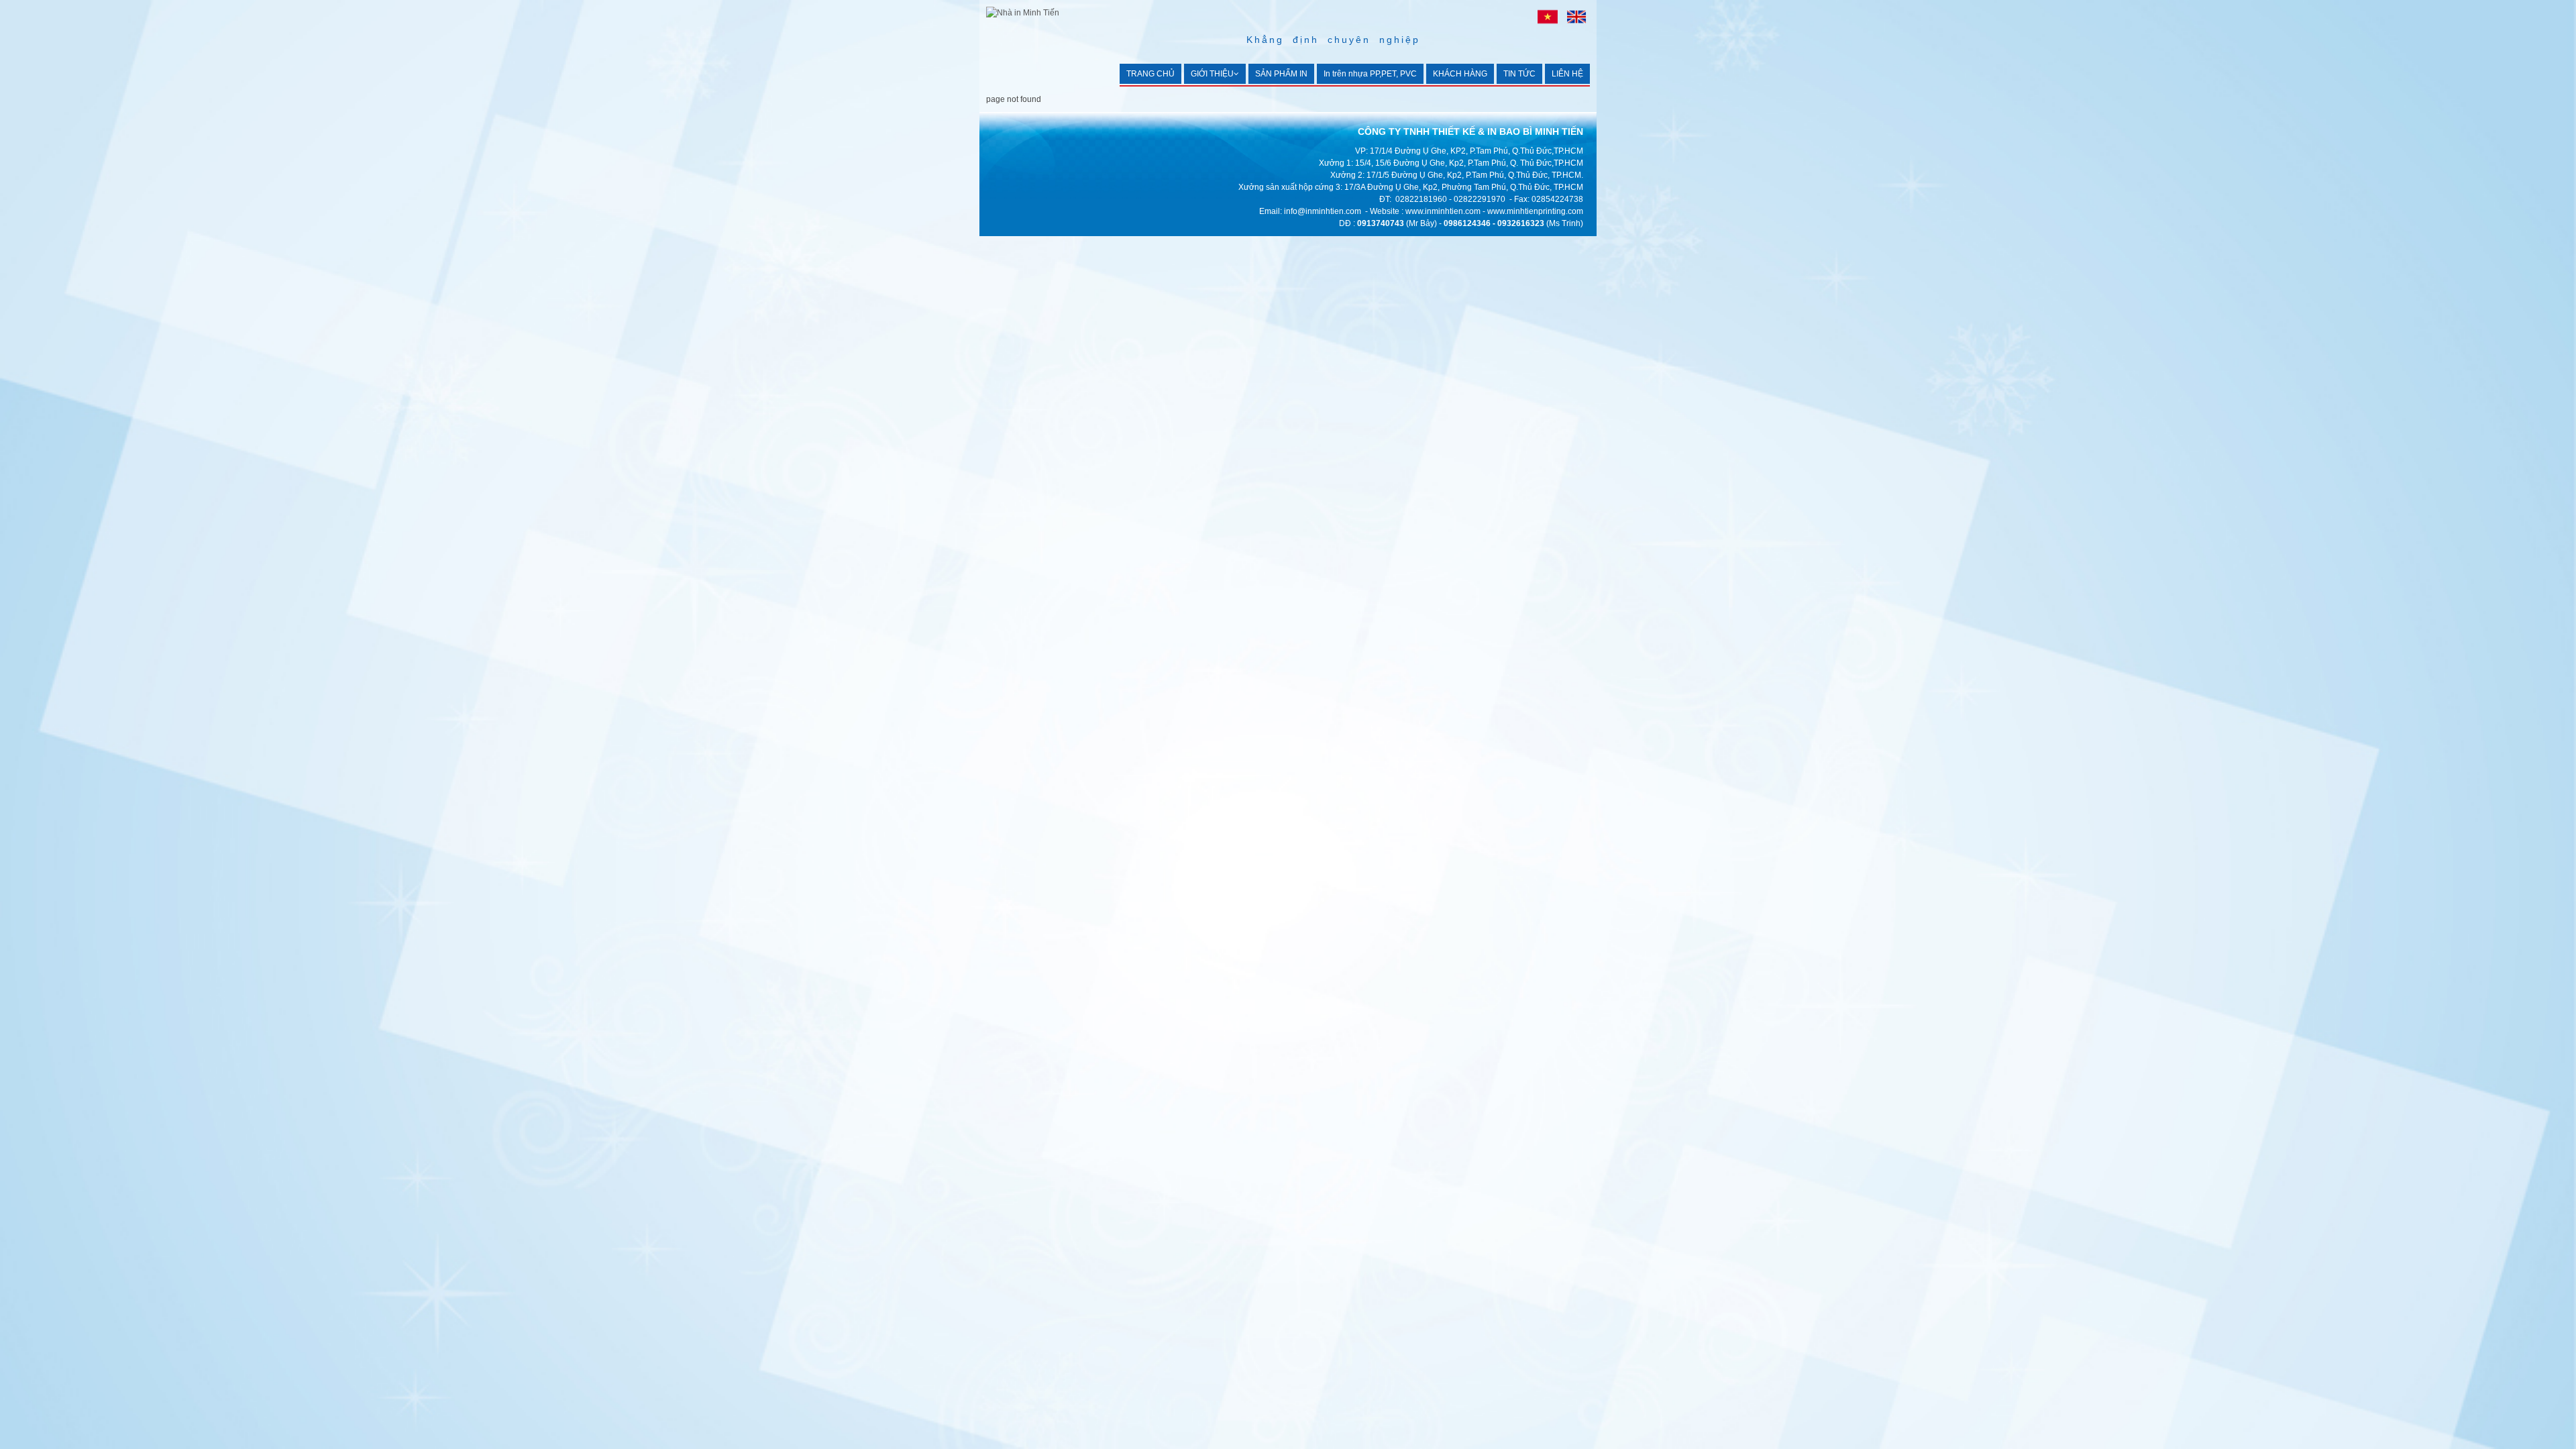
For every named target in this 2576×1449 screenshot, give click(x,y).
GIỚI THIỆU (1212, 74)
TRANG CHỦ (1150, 74)
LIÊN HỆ (1567, 74)
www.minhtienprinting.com (1535, 211)
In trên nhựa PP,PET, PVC (1370, 74)
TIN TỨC (1519, 74)
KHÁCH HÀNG (1460, 74)
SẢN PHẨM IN (1281, 74)
